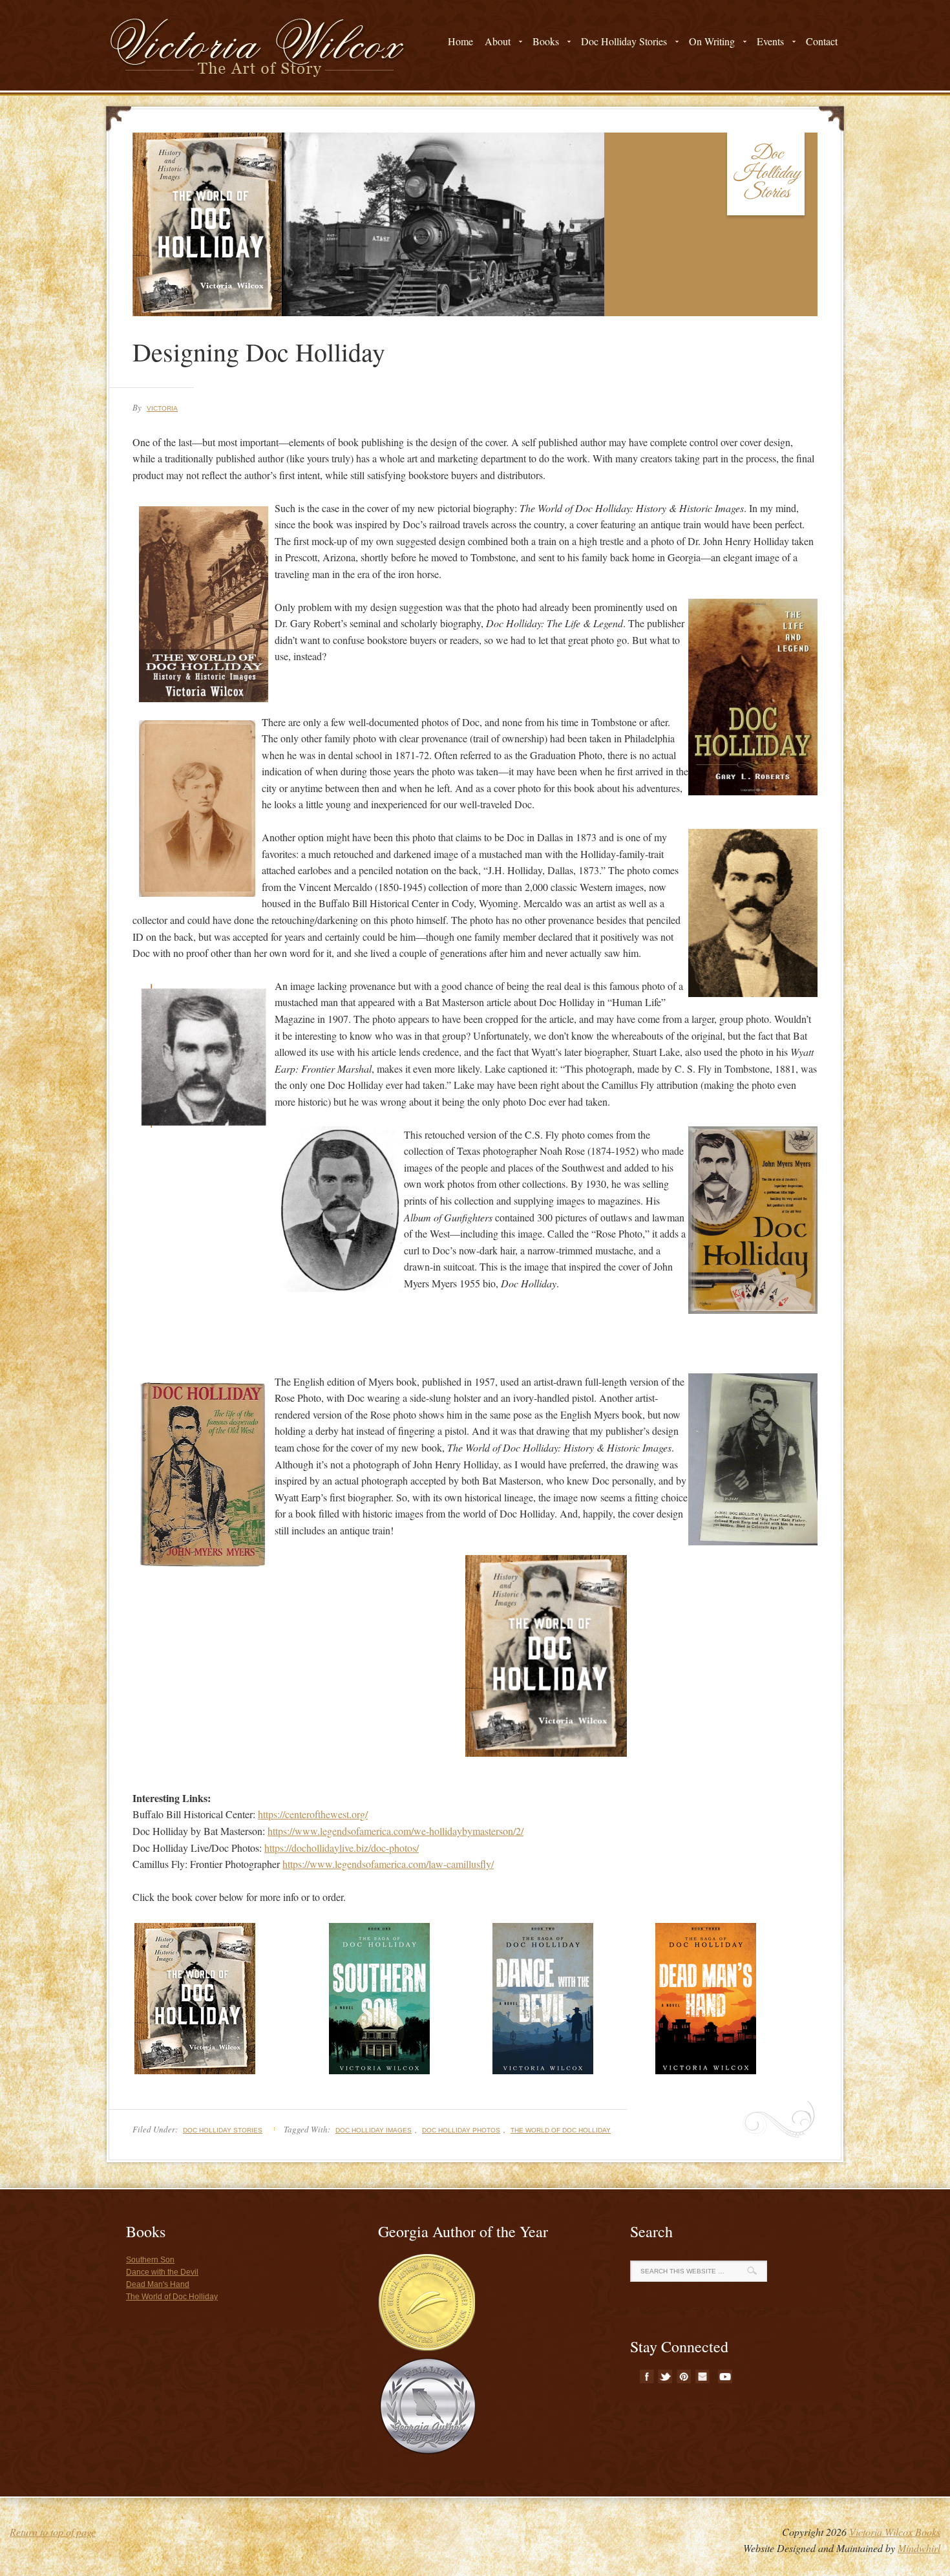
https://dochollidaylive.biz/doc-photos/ (342, 1848)
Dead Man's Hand (158, 2284)
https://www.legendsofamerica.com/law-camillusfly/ (388, 1864)
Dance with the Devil (162, 2272)
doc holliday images (374, 2130)
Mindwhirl (919, 2548)
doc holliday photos (461, 2130)
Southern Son (150, 2260)
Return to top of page (53, 2532)
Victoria (162, 408)
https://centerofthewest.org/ (313, 1814)
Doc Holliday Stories (223, 2130)
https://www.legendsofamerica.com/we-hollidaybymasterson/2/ (396, 1831)
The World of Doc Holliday (561, 2130)
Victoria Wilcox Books (895, 2532)
